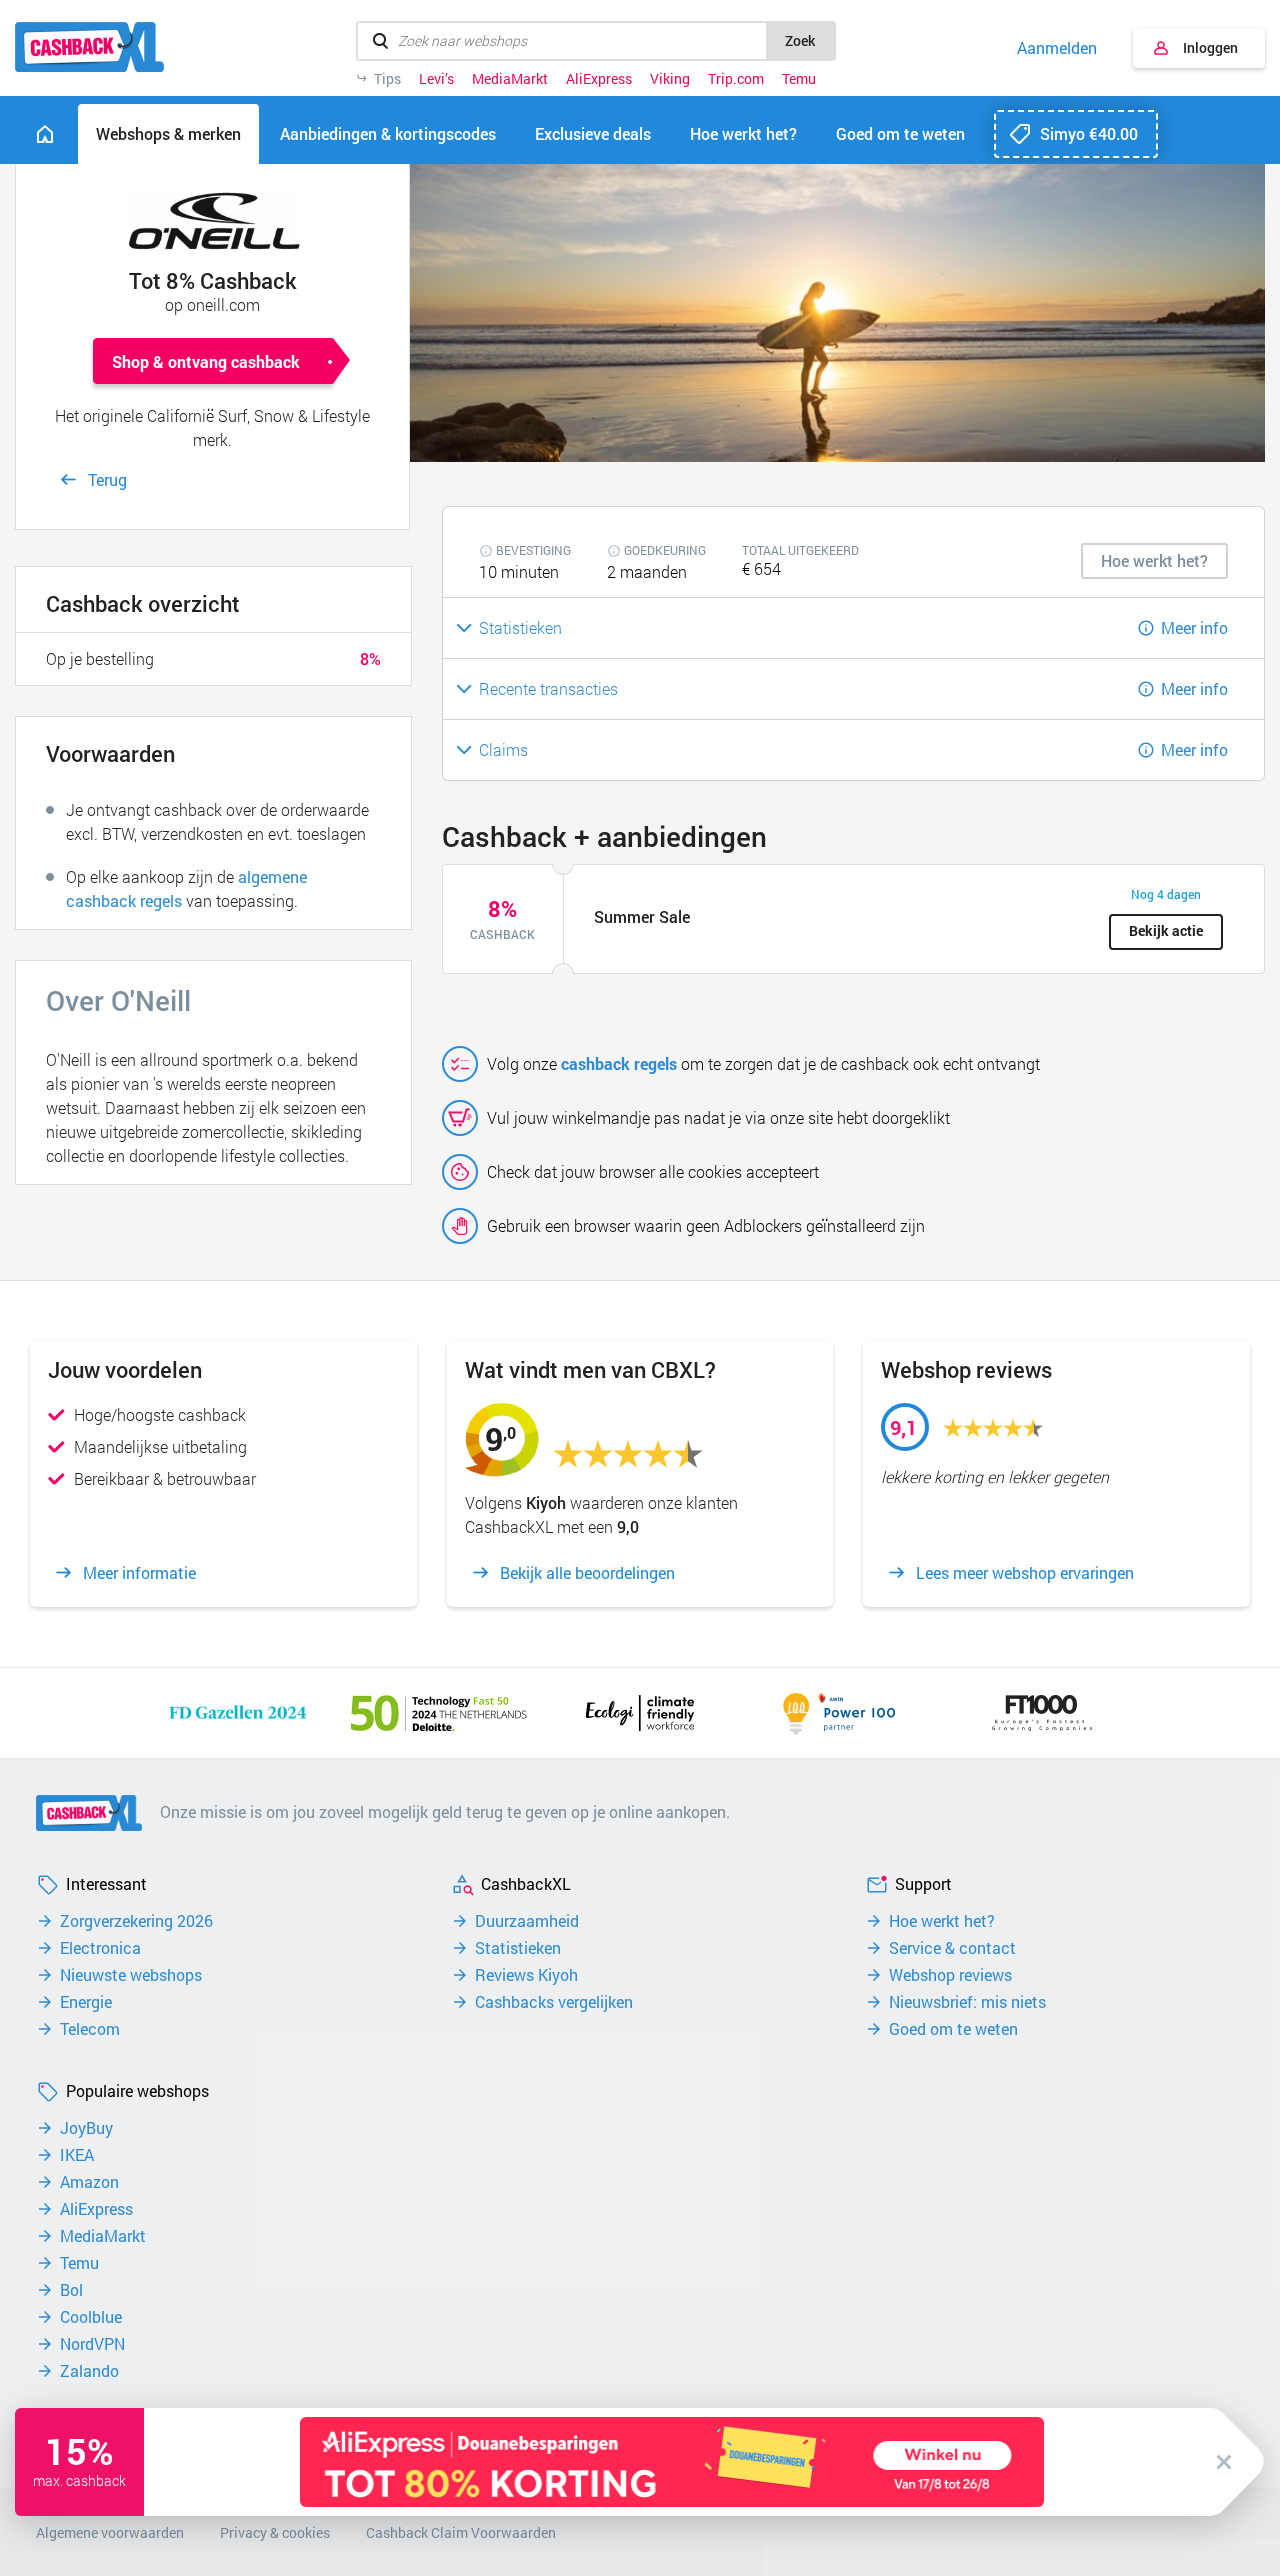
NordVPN (92, 2344)
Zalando (89, 2371)
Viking (670, 79)
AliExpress (599, 79)
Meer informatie (139, 1573)
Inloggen (1210, 47)
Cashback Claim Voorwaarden (461, 2532)
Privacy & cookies (275, 2532)
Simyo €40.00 (1089, 133)
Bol (71, 2290)
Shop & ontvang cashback (206, 361)
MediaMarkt (510, 79)
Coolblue (91, 2317)
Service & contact (952, 1948)
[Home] (45, 134)
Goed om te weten (953, 2029)
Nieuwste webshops (131, 1975)
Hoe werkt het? (942, 1921)
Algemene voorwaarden (110, 2532)
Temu (799, 79)
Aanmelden (1057, 48)
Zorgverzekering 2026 (136, 1921)
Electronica (100, 1948)
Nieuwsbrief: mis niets (967, 2002)
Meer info (1194, 627)
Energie (86, 2002)
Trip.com (736, 79)
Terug (107, 479)
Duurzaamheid (527, 1921)
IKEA (77, 2155)
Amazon (89, 2182)
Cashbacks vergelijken (554, 2002)
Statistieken (518, 1948)
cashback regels (619, 1063)
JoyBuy (86, 2128)
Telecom (90, 2029)
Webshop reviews (950, 1975)
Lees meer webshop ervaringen (1025, 1573)
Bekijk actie (1166, 930)
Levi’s (436, 79)
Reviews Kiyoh (526, 1975)
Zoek (800, 40)
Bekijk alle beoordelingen (587, 1573)
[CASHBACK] (89, 47)
